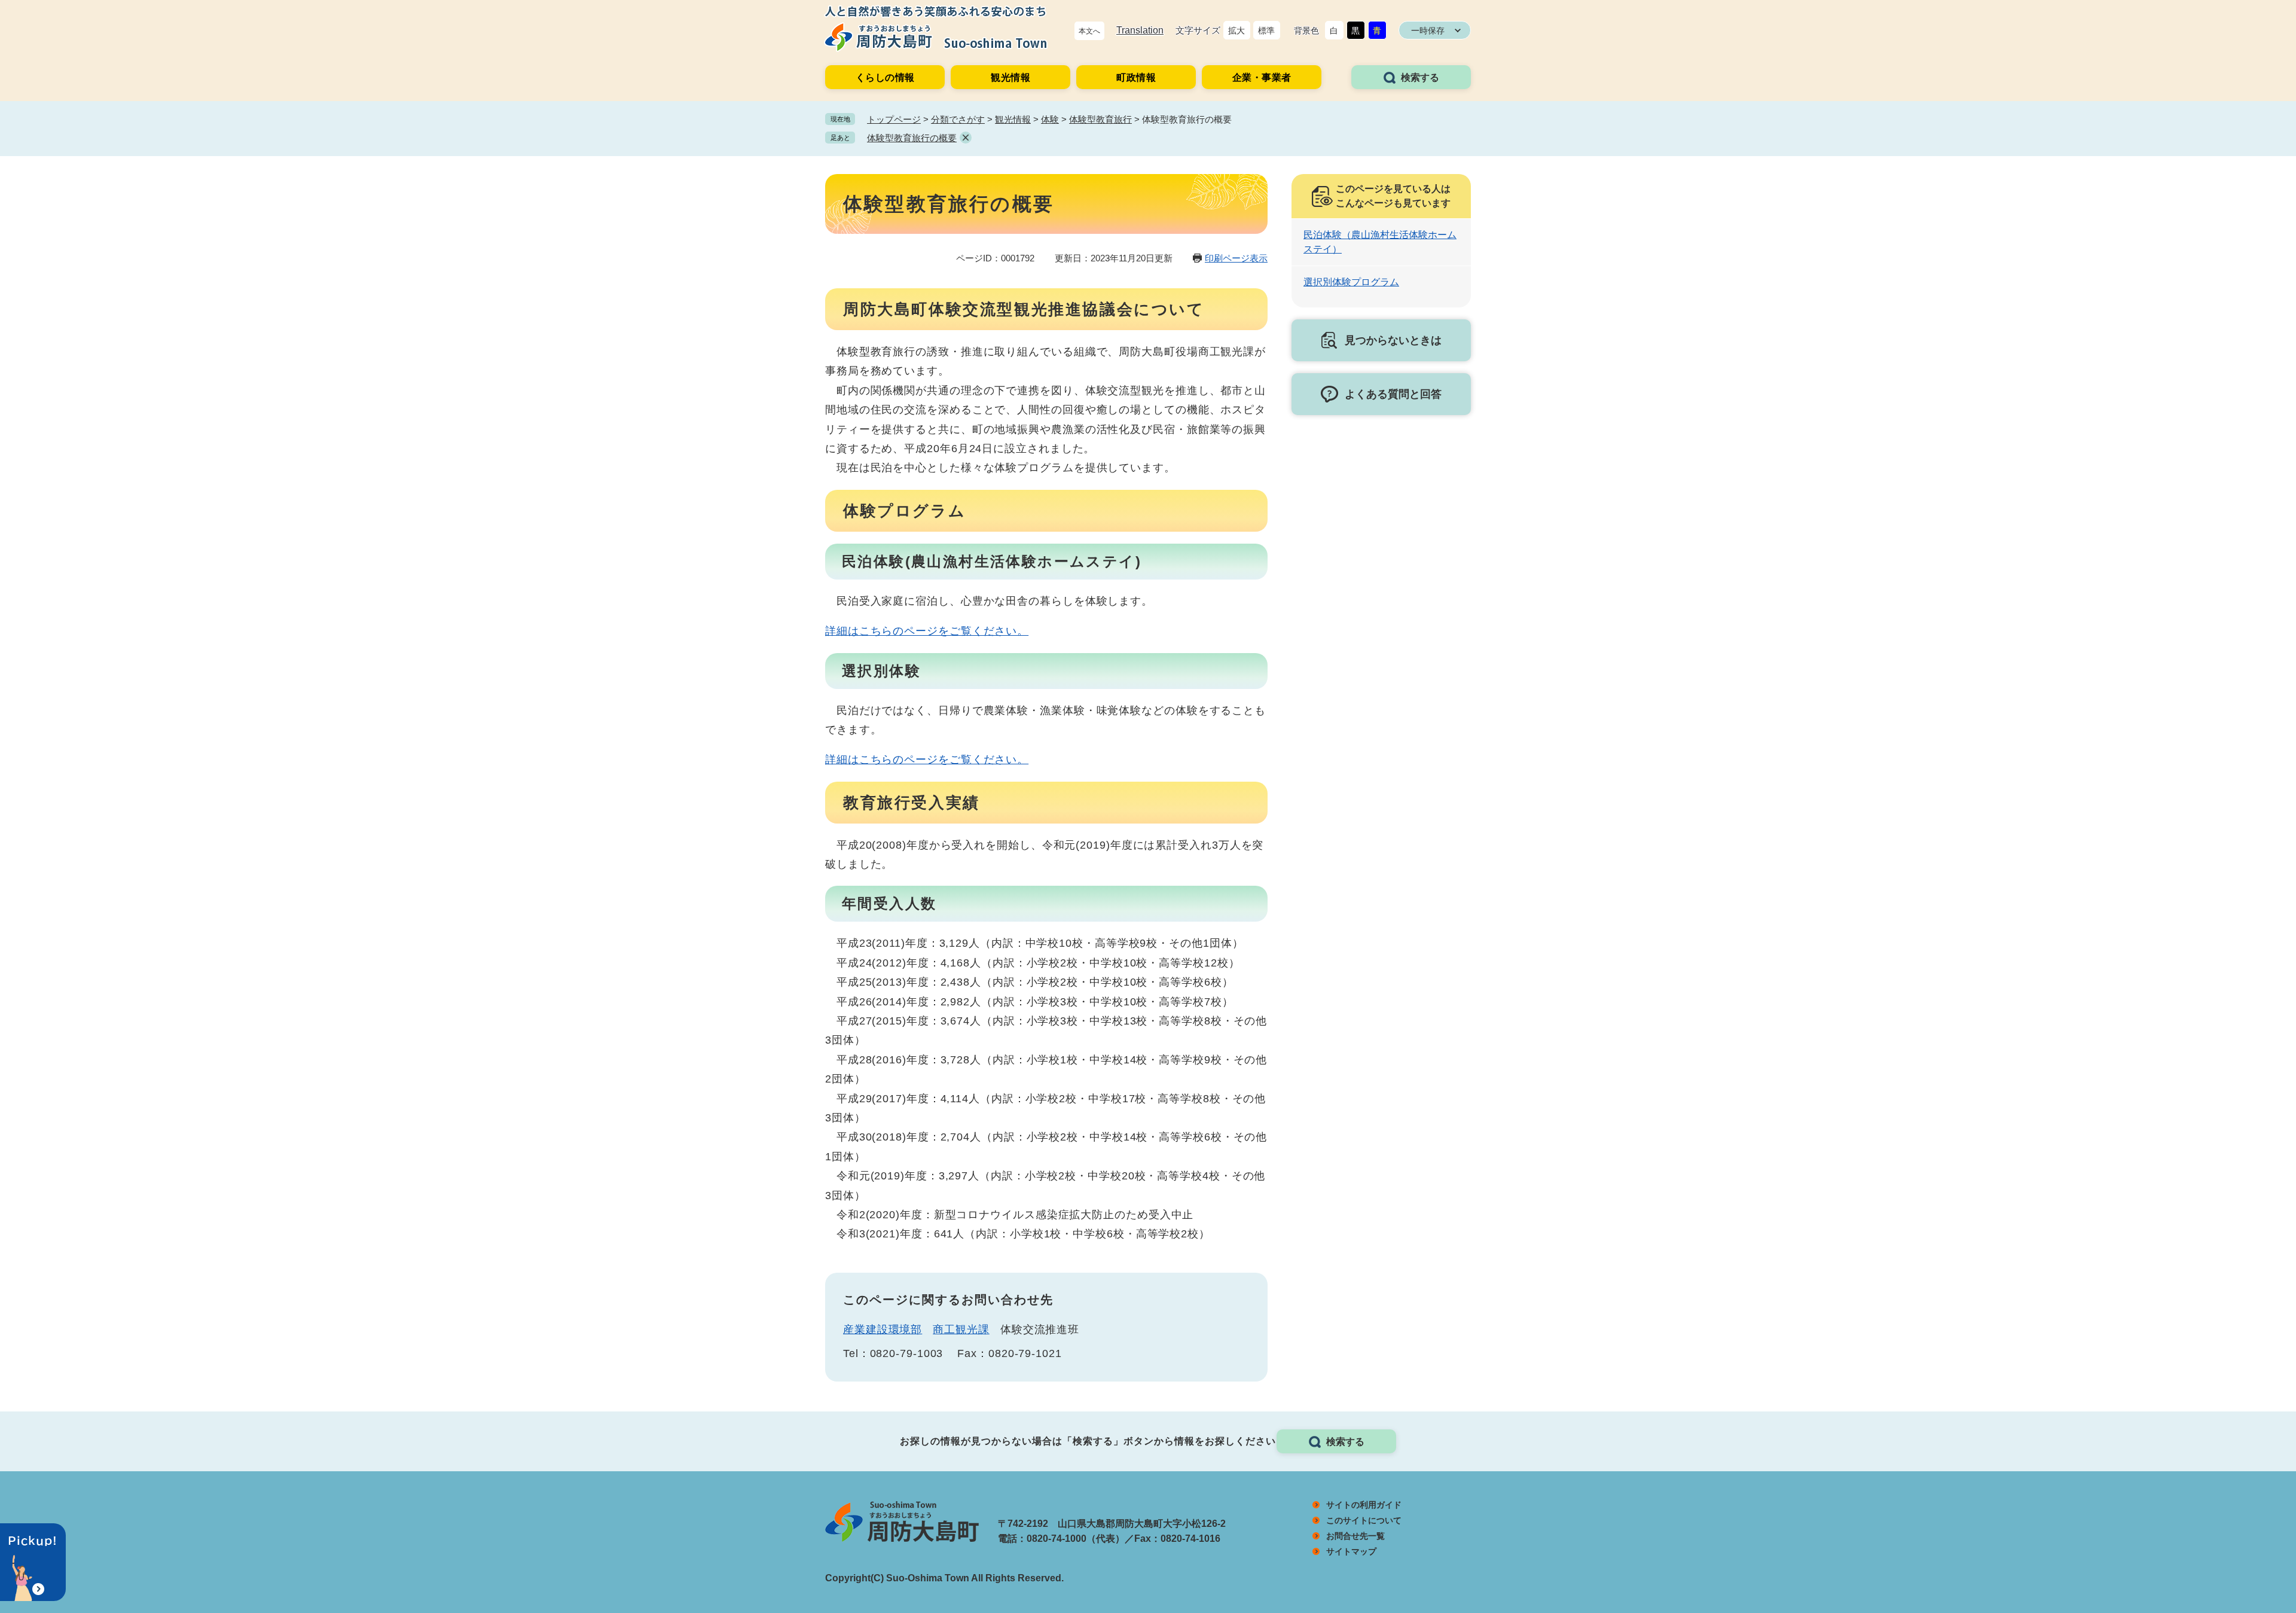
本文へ (1089, 31)
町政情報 (1136, 77)
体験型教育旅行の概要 (912, 138)
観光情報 (1010, 77)
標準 (1266, 31)
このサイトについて (1364, 1520)
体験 (1050, 119)
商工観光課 (961, 1330)
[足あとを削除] (966, 138)
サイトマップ (1351, 1551)
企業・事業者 (1262, 77)
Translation (1140, 30)
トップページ (894, 119)
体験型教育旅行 (1100, 119)
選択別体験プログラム (1351, 282)
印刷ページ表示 (1236, 258)
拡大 (1236, 31)
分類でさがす (958, 119)
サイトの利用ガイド (1364, 1505)
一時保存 (1428, 31)
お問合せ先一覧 (1355, 1536)
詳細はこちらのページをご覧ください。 (927, 631)
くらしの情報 (885, 77)
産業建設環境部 (883, 1330)
